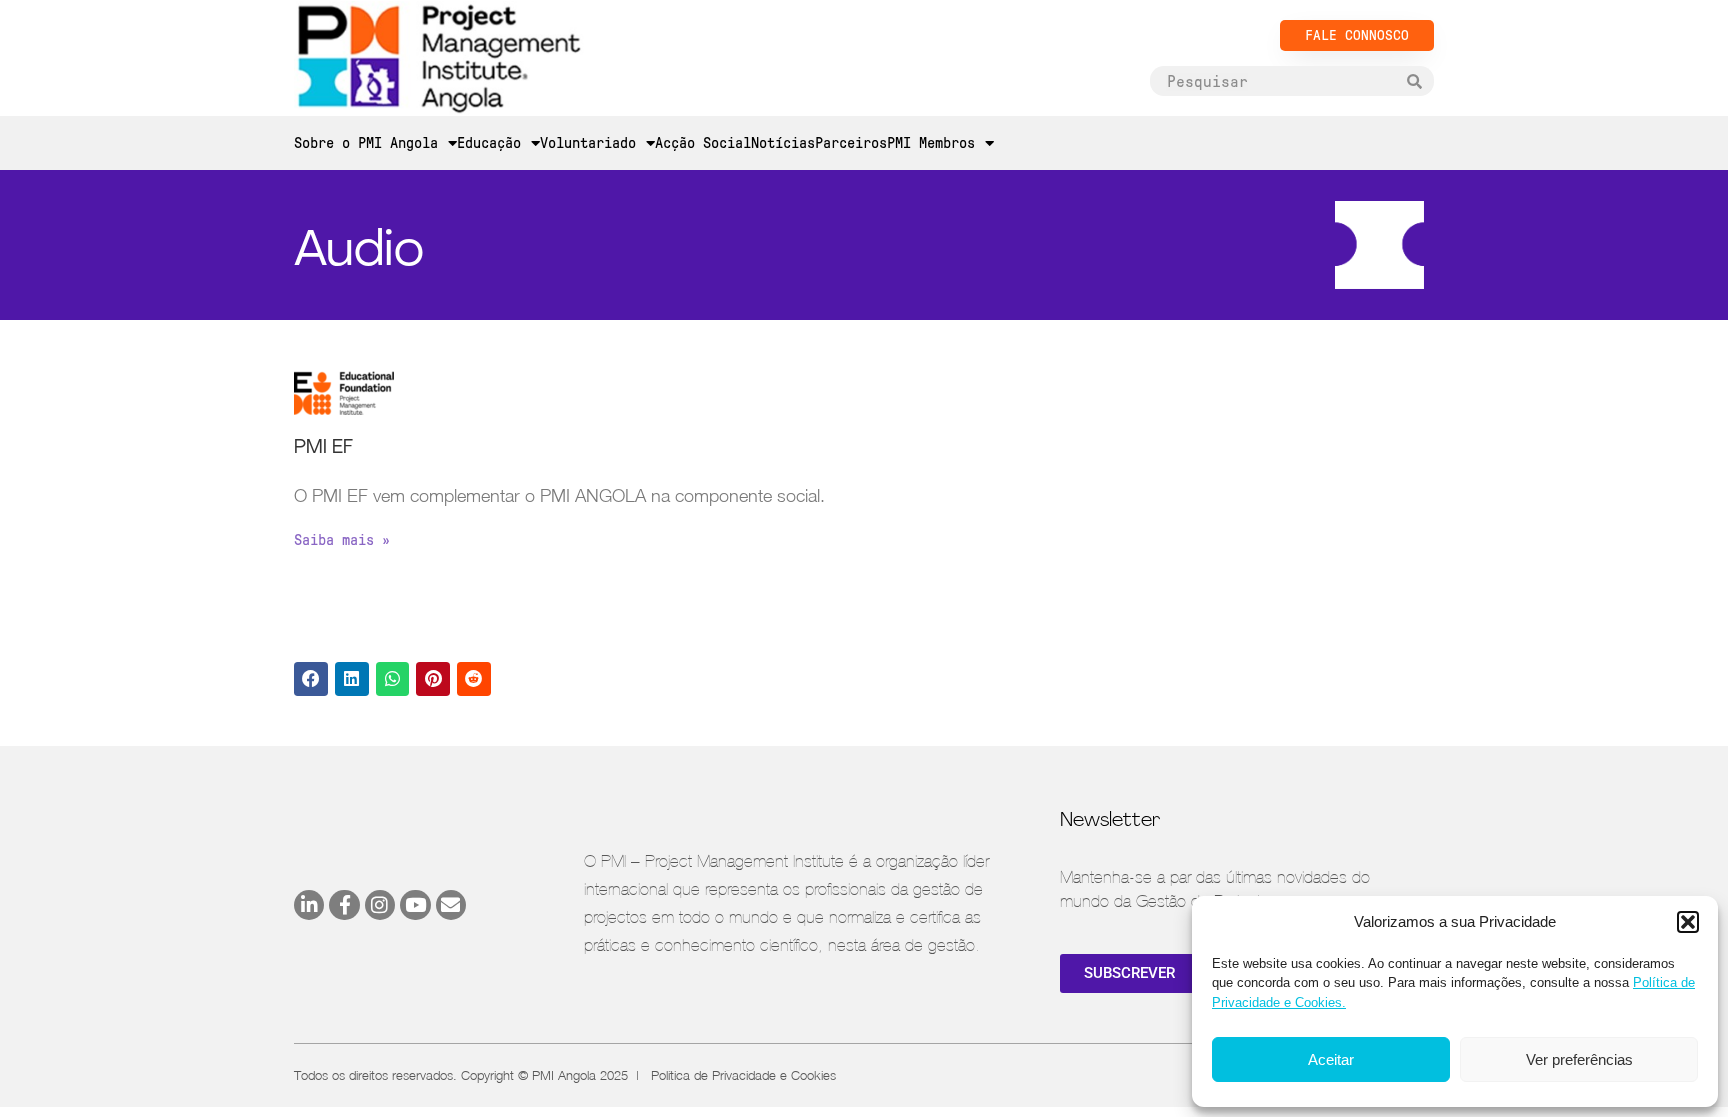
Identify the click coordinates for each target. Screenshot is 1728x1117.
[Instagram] (380, 905)
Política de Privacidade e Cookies (743, 1075)
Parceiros (851, 143)
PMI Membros (931, 143)
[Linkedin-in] (309, 905)
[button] (1688, 922)
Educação (489, 143)
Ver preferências (1579, 1059)
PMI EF (323, 448)
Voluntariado (588, 143)
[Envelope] (451, 905)
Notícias (783, 143)
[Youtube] (415, 905)
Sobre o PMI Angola (366, 143)
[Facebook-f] (344, 905)
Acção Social (703, 143)
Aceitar (1331, 1059)
